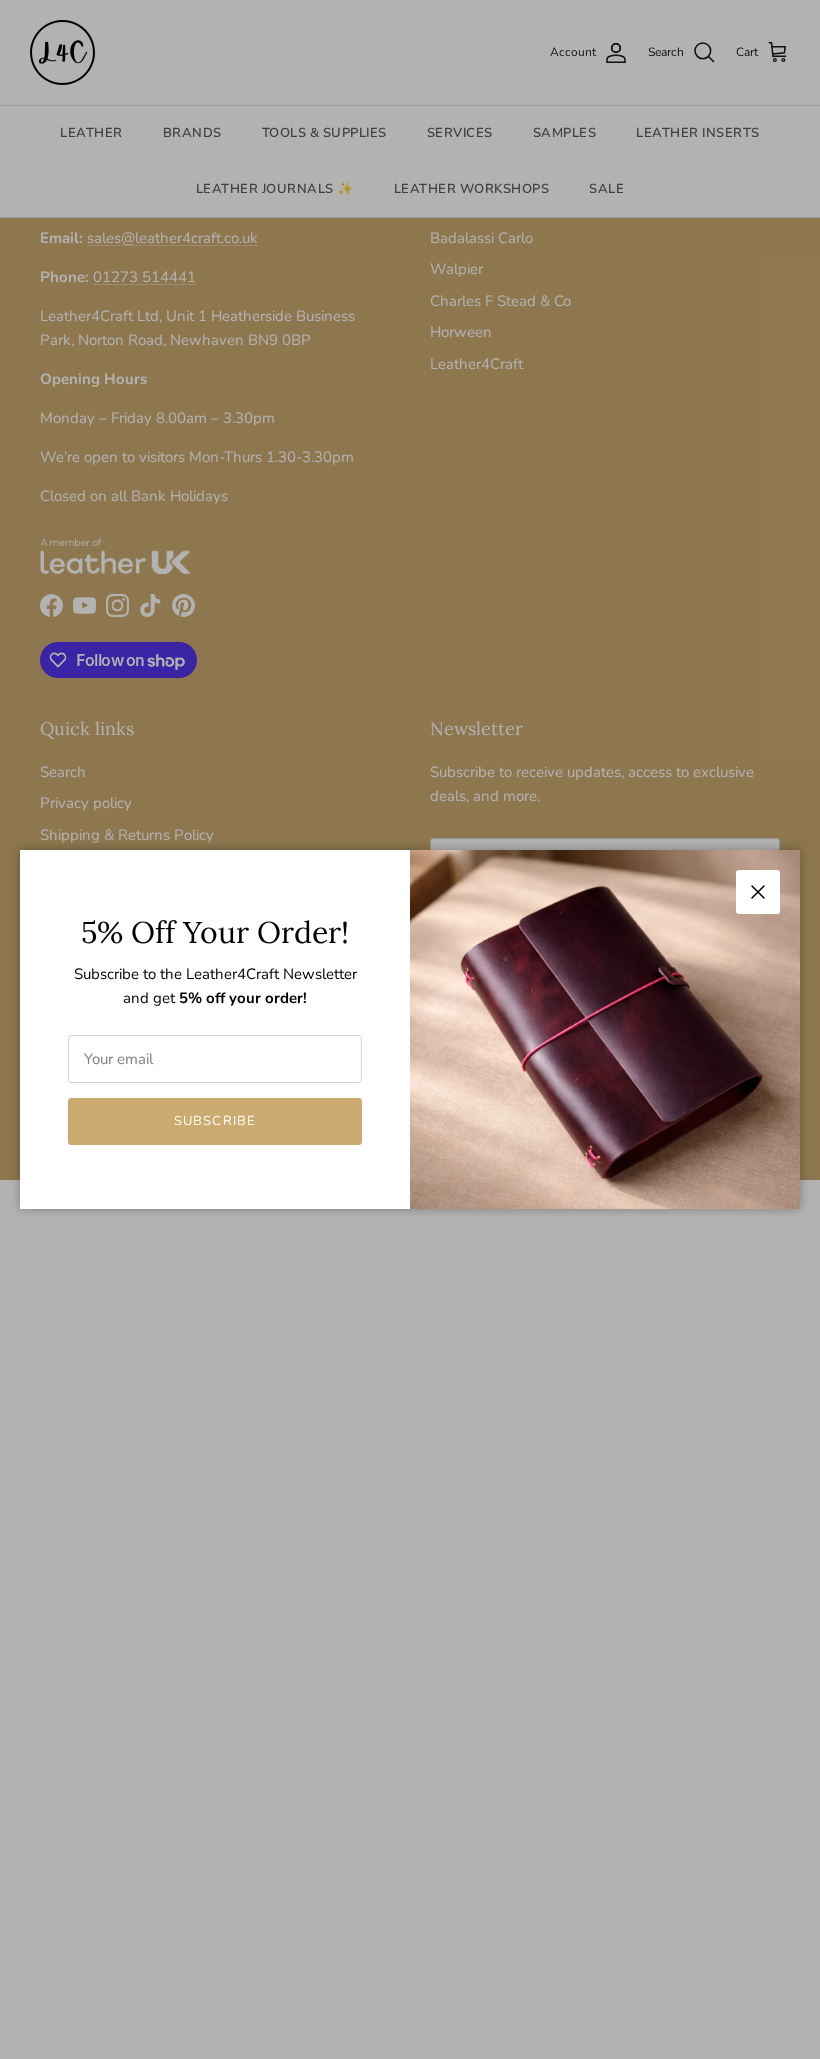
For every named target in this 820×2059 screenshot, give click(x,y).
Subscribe (214, 1121)
